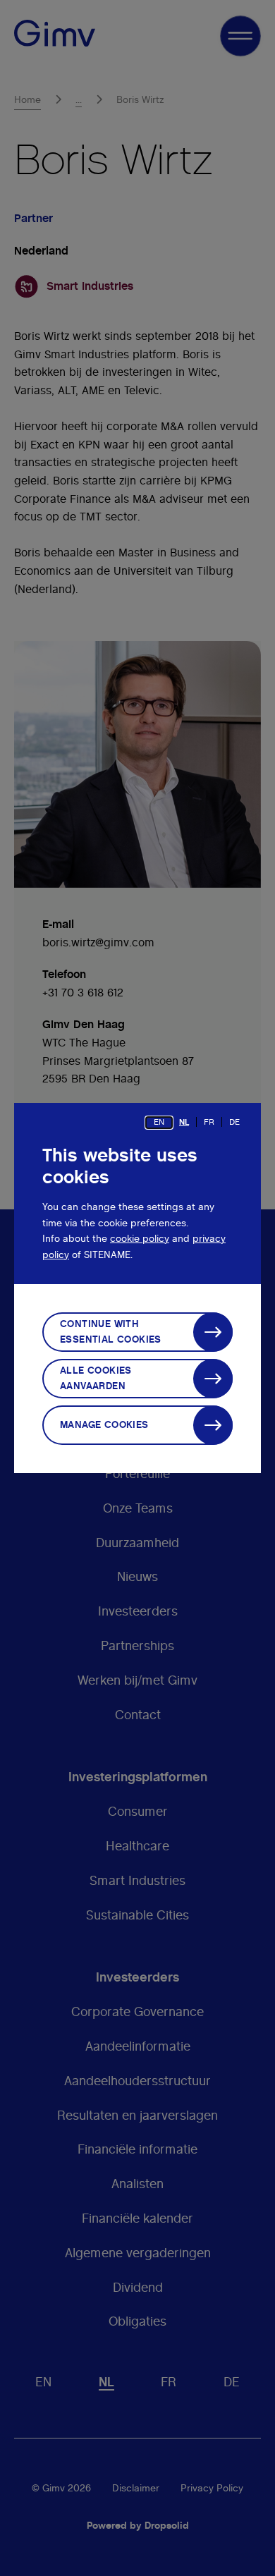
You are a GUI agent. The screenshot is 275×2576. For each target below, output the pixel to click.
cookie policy (140, 1239)
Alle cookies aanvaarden (96, 1379)
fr (209, 1122)
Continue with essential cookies (111, 1332)
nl (184, 1122)
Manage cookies (104, 1425)
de (234, 1122)
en (159, 1122)
